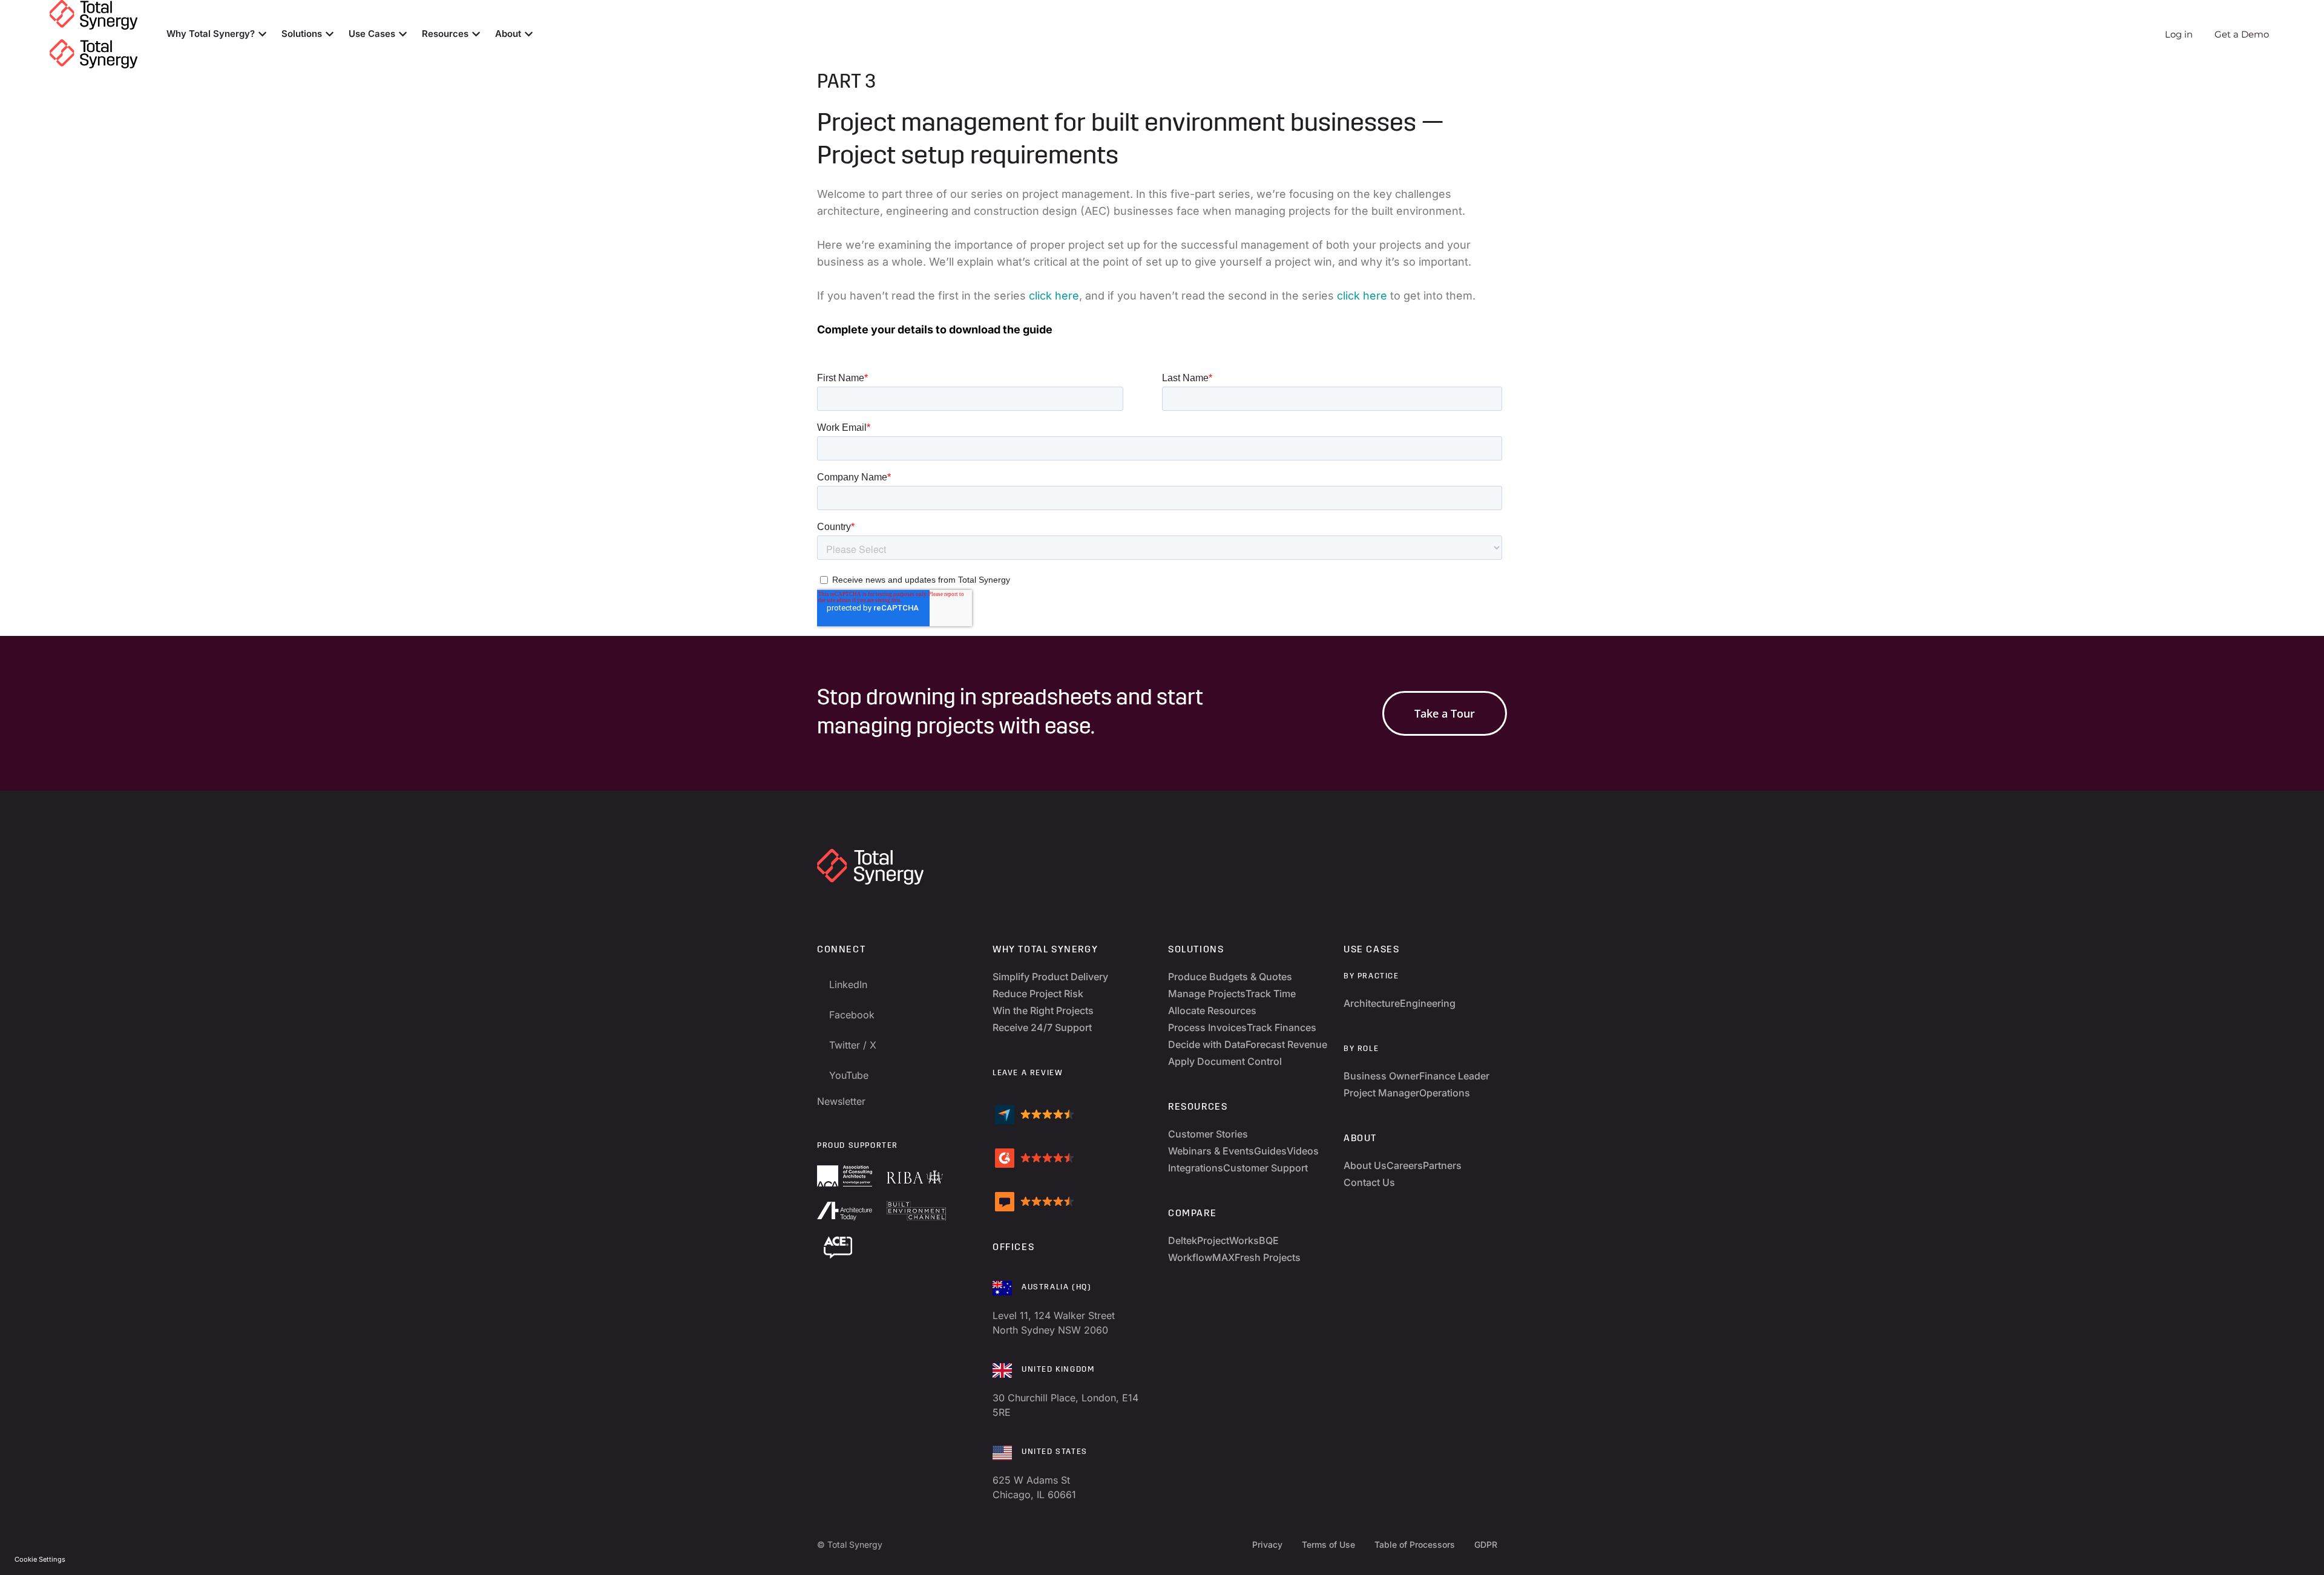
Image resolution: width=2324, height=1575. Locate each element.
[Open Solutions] (330, 34)
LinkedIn (848, 984)
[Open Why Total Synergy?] (262, 34)
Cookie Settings (40, 1559)
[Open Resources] (476, 34)
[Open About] (529, 34)
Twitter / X (853, 1045)
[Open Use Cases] (403, 34)
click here (1054, 296)
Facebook (852, 1015)
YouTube (849, 1075)
